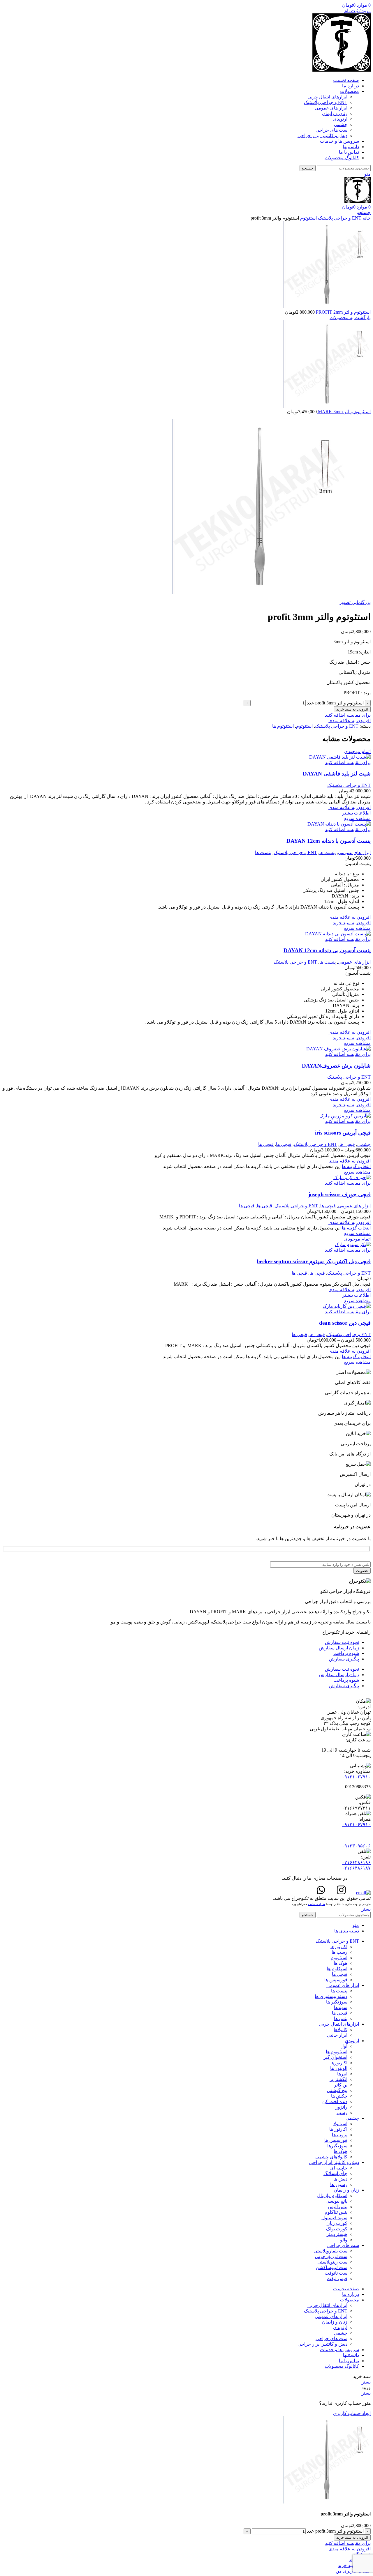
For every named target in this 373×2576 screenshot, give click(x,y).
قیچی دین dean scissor (345, 1323)
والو (344, 2240)
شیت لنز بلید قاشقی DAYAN (337, 774)
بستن (366, 1909)
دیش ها (340, 2179)
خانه (366, 218)
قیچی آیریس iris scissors (343, 1133)
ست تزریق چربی (331, 2256)
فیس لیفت (337, 2279)
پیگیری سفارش (344, 1659)
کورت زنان (337, 2223)
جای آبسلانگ (335, 2173)
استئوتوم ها (283, 726)
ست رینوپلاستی (332, 2262)
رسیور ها (339, 2184)
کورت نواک (337, 2229)
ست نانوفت (336, 2273)
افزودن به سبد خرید (352, 709)
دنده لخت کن (335, 2101)
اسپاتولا (340, 2124)
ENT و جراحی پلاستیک (326, 102)
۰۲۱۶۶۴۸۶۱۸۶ (356, 1862)
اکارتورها (339, 1947)
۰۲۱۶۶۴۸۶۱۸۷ (356, 1868)
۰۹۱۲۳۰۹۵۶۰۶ (356, 1846)
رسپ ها (339, 1952)
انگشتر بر (338, 2079)
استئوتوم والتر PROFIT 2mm (343, 312)
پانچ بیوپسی (336, 2201)
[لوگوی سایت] (342, 70)
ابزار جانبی (337, 2035)
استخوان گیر (335, 2057)
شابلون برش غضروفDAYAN (336, 1066)
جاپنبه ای (339, 2168)
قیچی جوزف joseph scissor (339, 1194)
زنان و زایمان (335, 113)
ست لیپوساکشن (332, 2267)
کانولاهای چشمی (331, 2157)
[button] (352, 923)
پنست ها (328, 853)
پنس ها (341, 2018)
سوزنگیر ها (337, 2002)
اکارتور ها (338, 2129)
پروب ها (340, 2135)
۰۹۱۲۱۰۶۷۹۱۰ (356, 1777)
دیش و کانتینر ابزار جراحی (322, 136)
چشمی (341, 124)
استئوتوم (308, 218)
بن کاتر (341, 2085)
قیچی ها (347, 1144)
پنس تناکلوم (336, 2212)
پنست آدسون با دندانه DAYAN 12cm (329, 841)
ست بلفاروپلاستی (330, 2251)
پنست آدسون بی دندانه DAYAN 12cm (327, 950)
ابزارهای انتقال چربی (327, 97)
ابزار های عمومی (331, 108)
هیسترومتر (337, 2234)
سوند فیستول (334, 2218)
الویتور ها (339, 2068)
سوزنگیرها (337, 2146)
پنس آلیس (338, 2207)
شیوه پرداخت (346, 1653)
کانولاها (341, 2030)
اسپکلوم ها (337, 1969)
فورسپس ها (336, 1980)
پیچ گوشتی (337, 2090)
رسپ (342, 2113)
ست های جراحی (331, 130)
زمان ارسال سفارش (339, 1648)
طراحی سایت (316, 1904)
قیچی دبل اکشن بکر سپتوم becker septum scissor (314, 1261)
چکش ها (339, 2096)
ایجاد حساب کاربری (352, 2413)
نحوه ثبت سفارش (342, 1642)
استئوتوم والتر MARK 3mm (344, 412)
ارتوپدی (340, 119)
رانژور (341, 2107)
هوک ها (341, 1963)
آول (344, 2046)
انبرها (342, 2074)
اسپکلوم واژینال (332, 2196)
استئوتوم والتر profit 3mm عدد (335, 703)
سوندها (341, 2007)
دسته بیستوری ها (331, 1996)
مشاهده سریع (357, 818)
